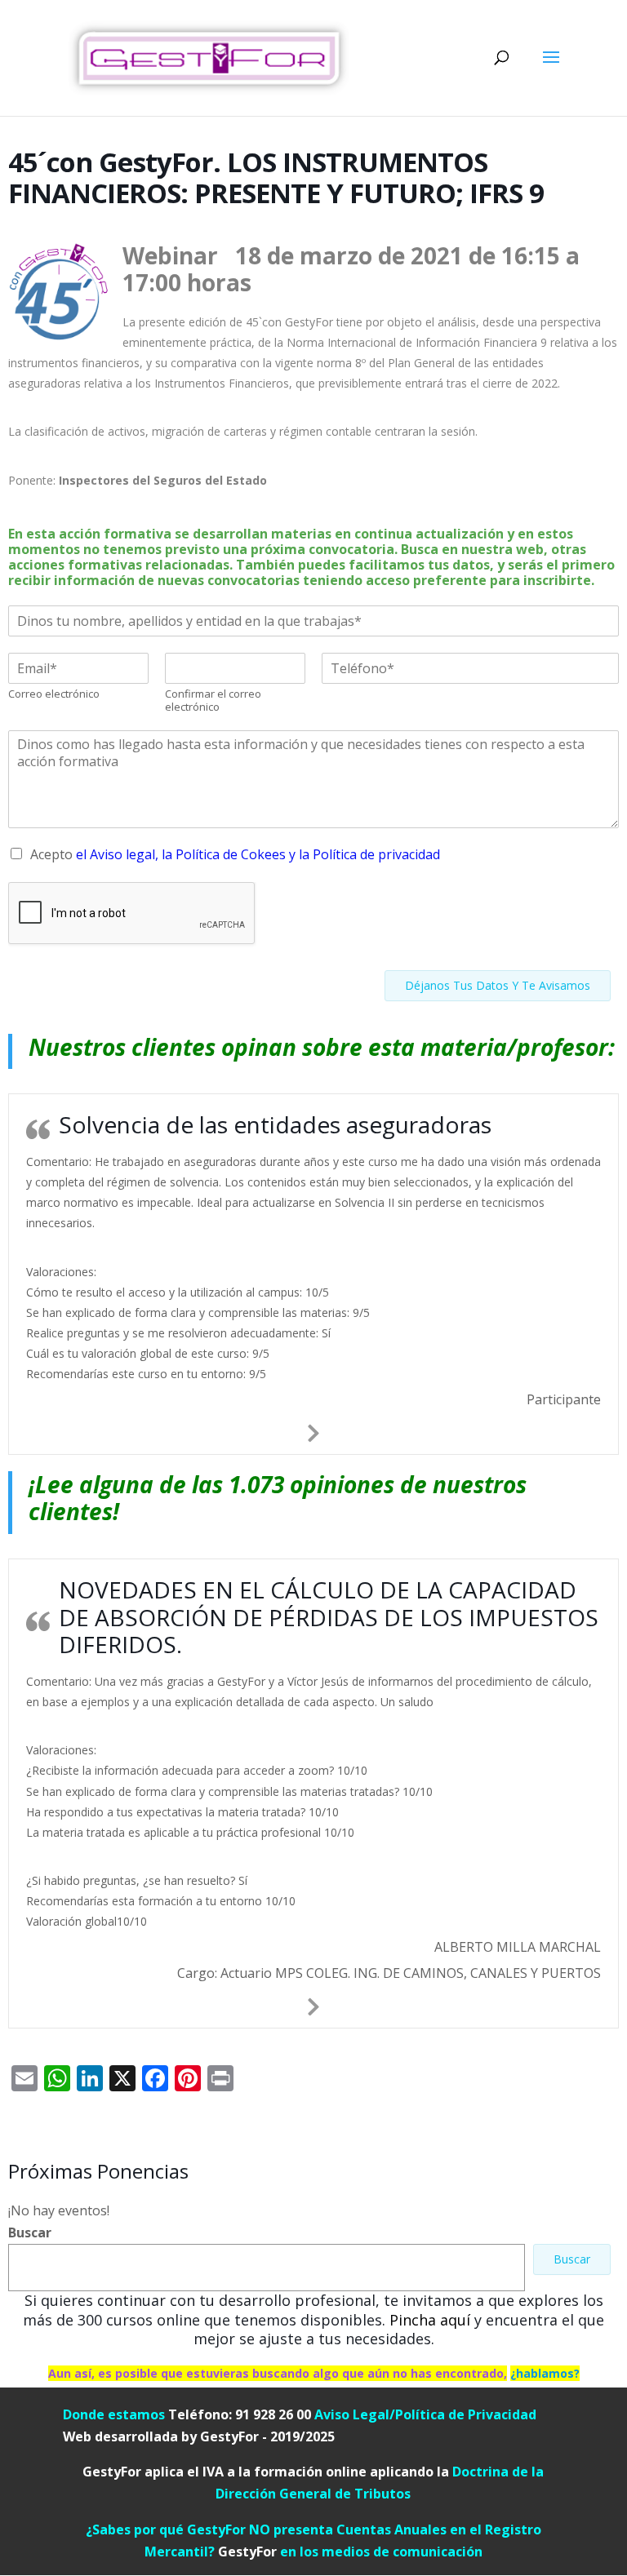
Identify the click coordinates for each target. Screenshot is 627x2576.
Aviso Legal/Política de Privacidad (425, 2414)
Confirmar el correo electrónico (213, 701)
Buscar (30, 2232)
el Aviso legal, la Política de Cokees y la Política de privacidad (258, 854)
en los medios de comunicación (350, 2552)
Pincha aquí (430, 2320)
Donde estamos (114, 2414)
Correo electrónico (54, 694)
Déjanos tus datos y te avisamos (498, 985)
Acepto (235, 854)
